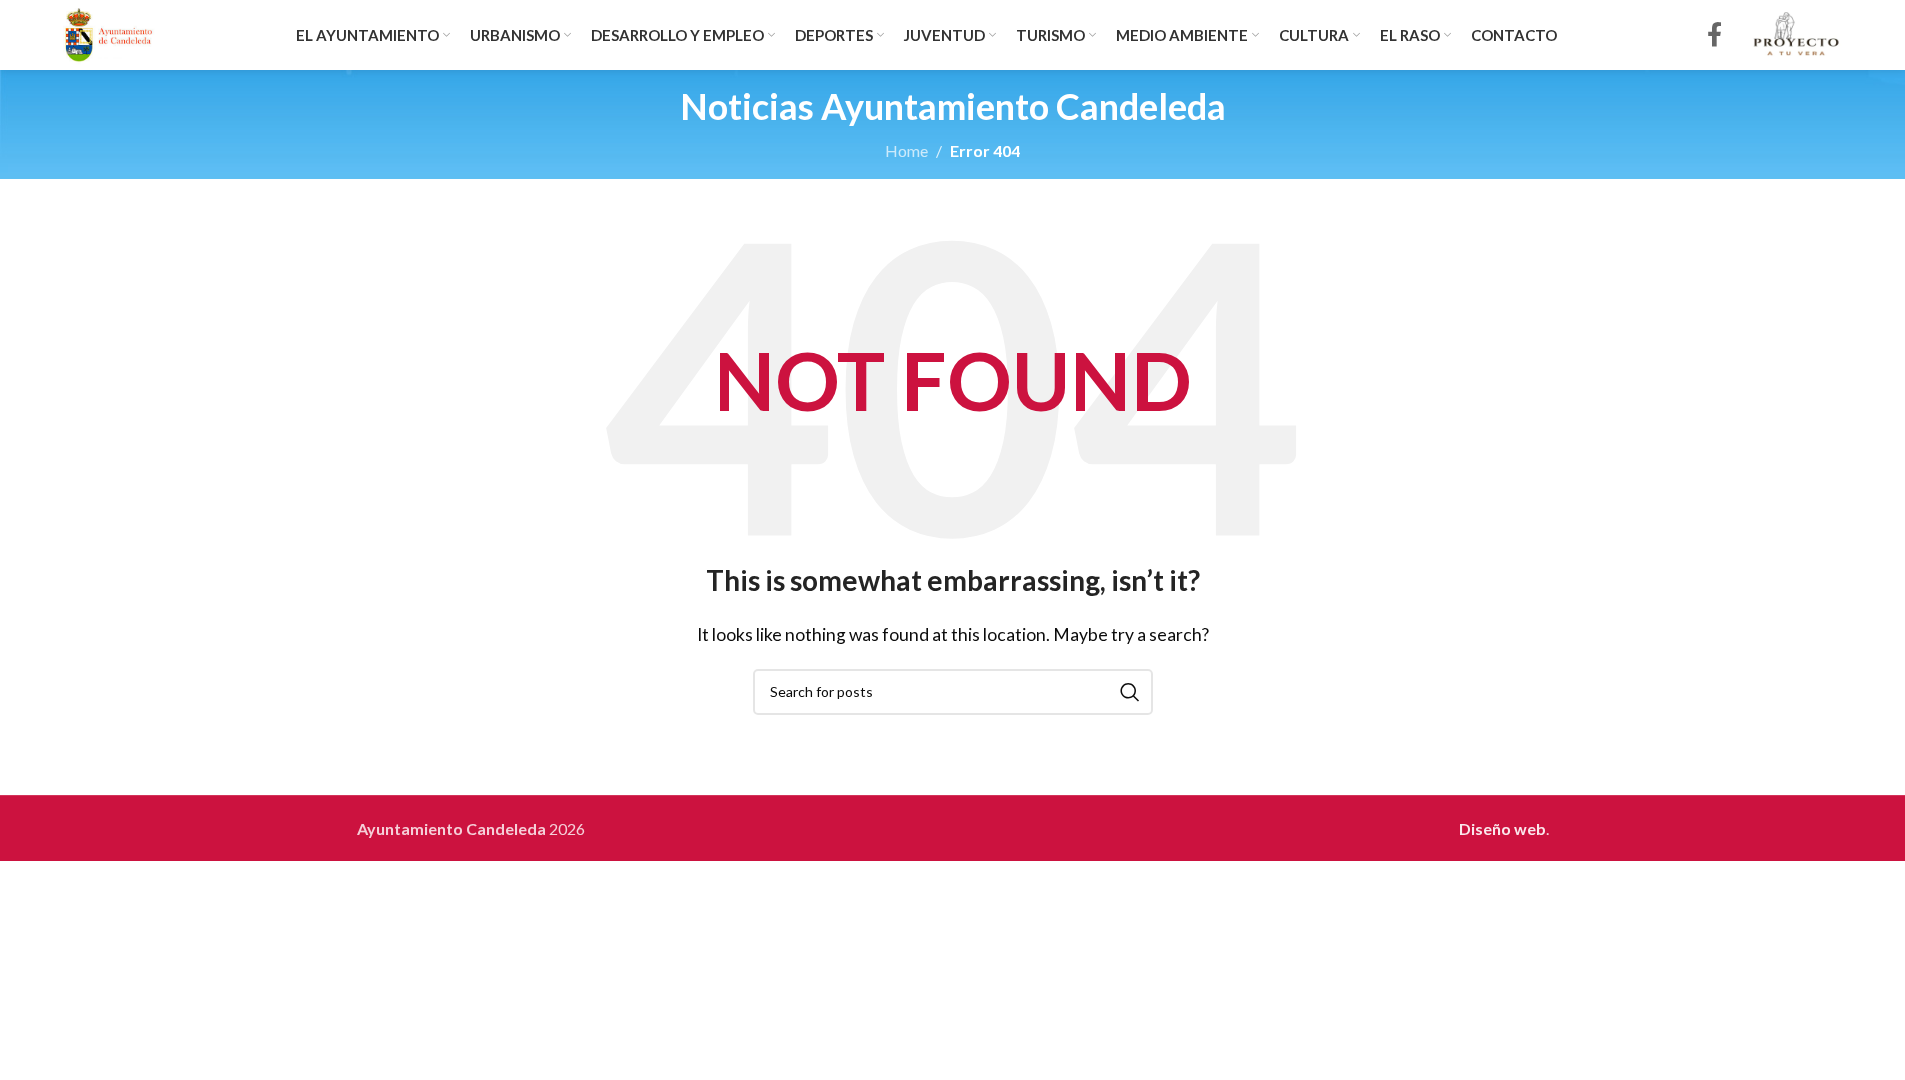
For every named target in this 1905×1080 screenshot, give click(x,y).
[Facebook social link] (1714, 35)
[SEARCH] (1130, 692)
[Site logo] (109, 32)
